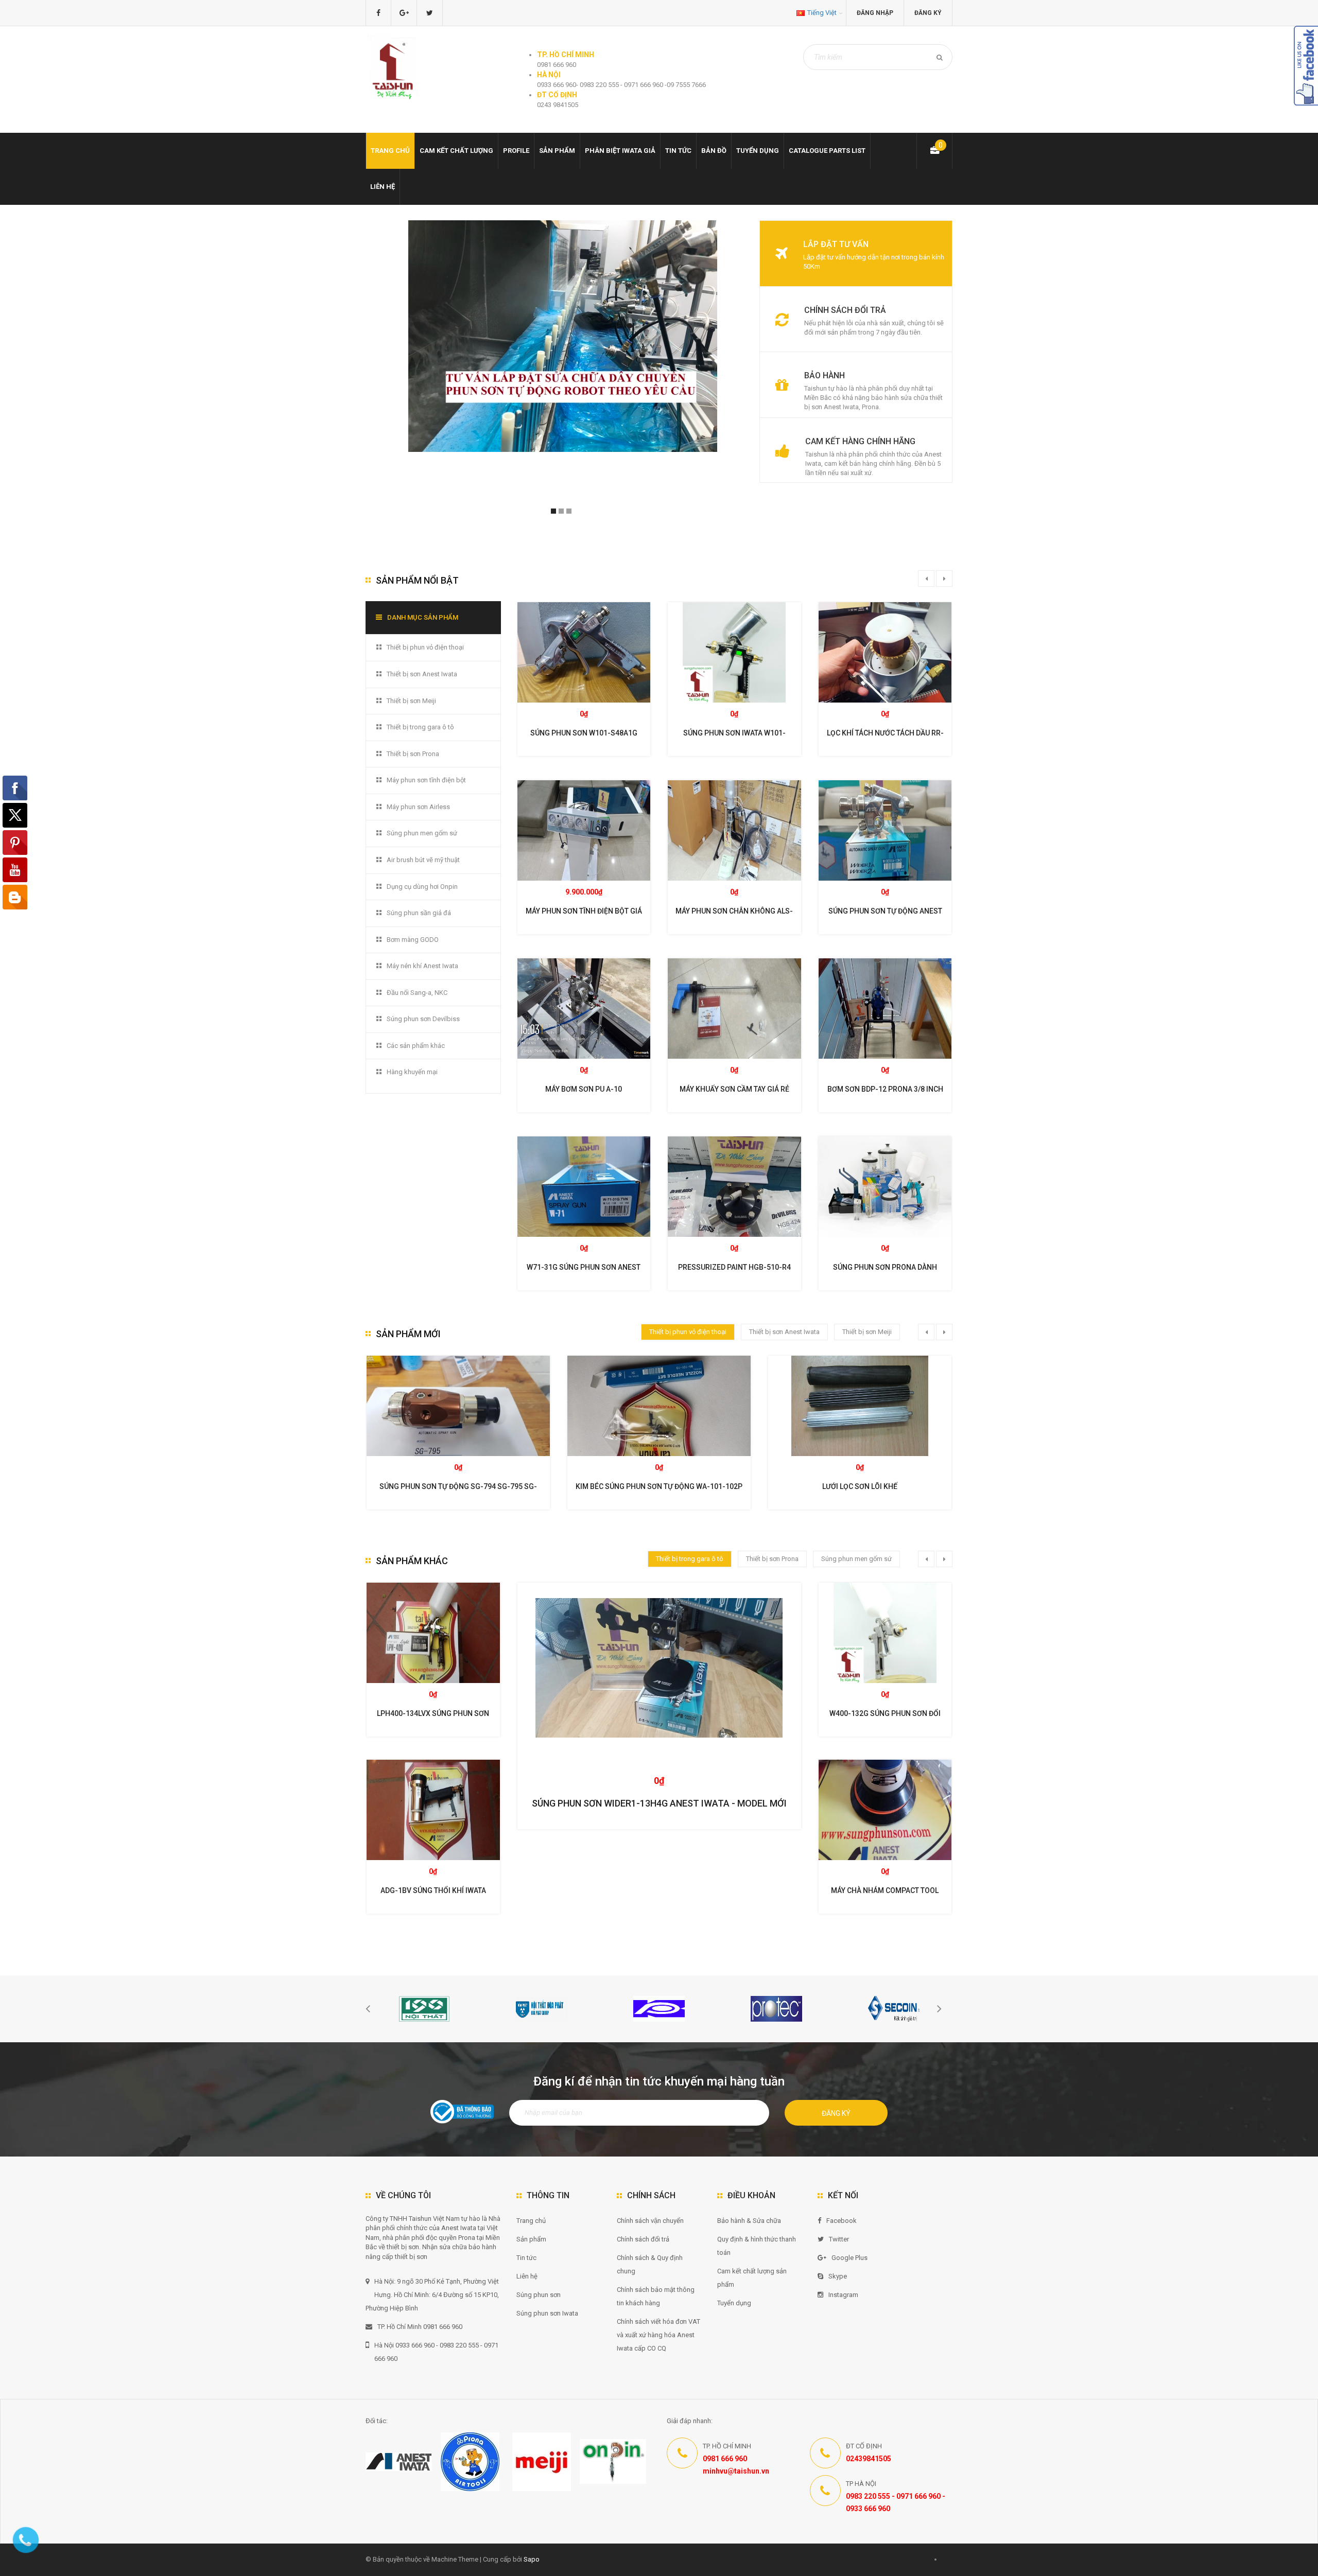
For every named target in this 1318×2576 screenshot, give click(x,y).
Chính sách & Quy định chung (650, 2264)
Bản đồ (714, 151)
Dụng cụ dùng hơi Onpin (422, 887)
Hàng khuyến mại (412, 1072)
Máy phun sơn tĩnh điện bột (426, 780)
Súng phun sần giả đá (419, 913)
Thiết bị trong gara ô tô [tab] (690, 1559)
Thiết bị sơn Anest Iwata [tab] (784, 1332)
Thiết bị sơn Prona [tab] (772, 1559)
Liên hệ (383, 187)
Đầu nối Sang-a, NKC (417, 993)
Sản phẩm (557, 151)
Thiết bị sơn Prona (413, 754)
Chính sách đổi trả (643, 2239)
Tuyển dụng (758, 151)
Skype (838, 2276)
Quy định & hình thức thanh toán (757, 2246)
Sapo (532, 2559)
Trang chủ (390, 151)
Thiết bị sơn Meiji (411, 701)
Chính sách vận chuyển (650, 2221)
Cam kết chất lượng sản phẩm (752, 2278)
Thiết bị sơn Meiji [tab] (867, 1332)
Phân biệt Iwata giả (620, 151)
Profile (516, 151)
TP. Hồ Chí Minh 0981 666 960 (420, 2327)
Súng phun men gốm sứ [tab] (856, 1559)
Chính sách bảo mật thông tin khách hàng (656, 2296)
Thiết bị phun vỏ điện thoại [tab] (688, 1332)
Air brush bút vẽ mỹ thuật (423, 860)
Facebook (842, 2221)
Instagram (843, 2295)
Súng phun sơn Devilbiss (423, 1019)
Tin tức (678, 151)
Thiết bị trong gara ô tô (420, 727)
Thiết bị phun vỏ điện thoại (425, 647)
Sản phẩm (531, 2239)
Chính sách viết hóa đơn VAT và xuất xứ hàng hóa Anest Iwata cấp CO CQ (658, 2335)
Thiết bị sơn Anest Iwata (422, 674)
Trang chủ (531, 2221)
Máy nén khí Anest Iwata (422, 966)
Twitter (839, 2239)
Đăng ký (928, 13)
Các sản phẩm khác (416, 1046)
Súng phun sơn (539, 2295)
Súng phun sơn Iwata (547, 2313)
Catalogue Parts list (827, 151)
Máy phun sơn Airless (418, 807)
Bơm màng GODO (413, 940)
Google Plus (849, 2258)
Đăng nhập (875, 13)
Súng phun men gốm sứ (422, 833)
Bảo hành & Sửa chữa (749, 2221)
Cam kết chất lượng (456, 151)
